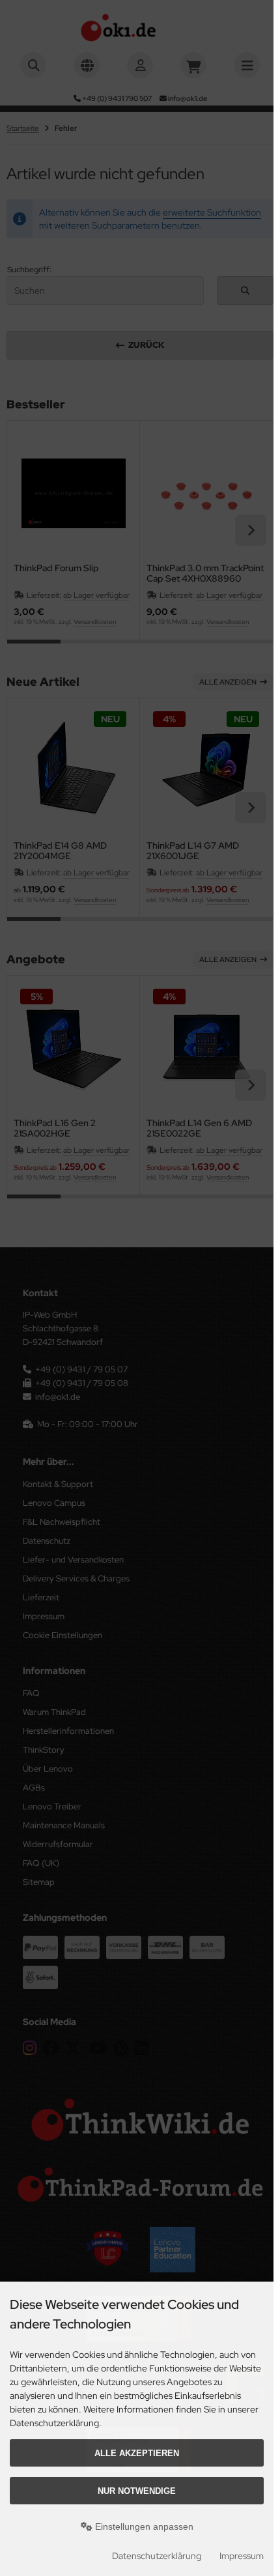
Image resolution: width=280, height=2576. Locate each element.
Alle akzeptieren (137, 2453)
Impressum (242, 2556)
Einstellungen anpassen (143, 2526)
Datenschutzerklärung (157, 2556)
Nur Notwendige (137, 2491)
